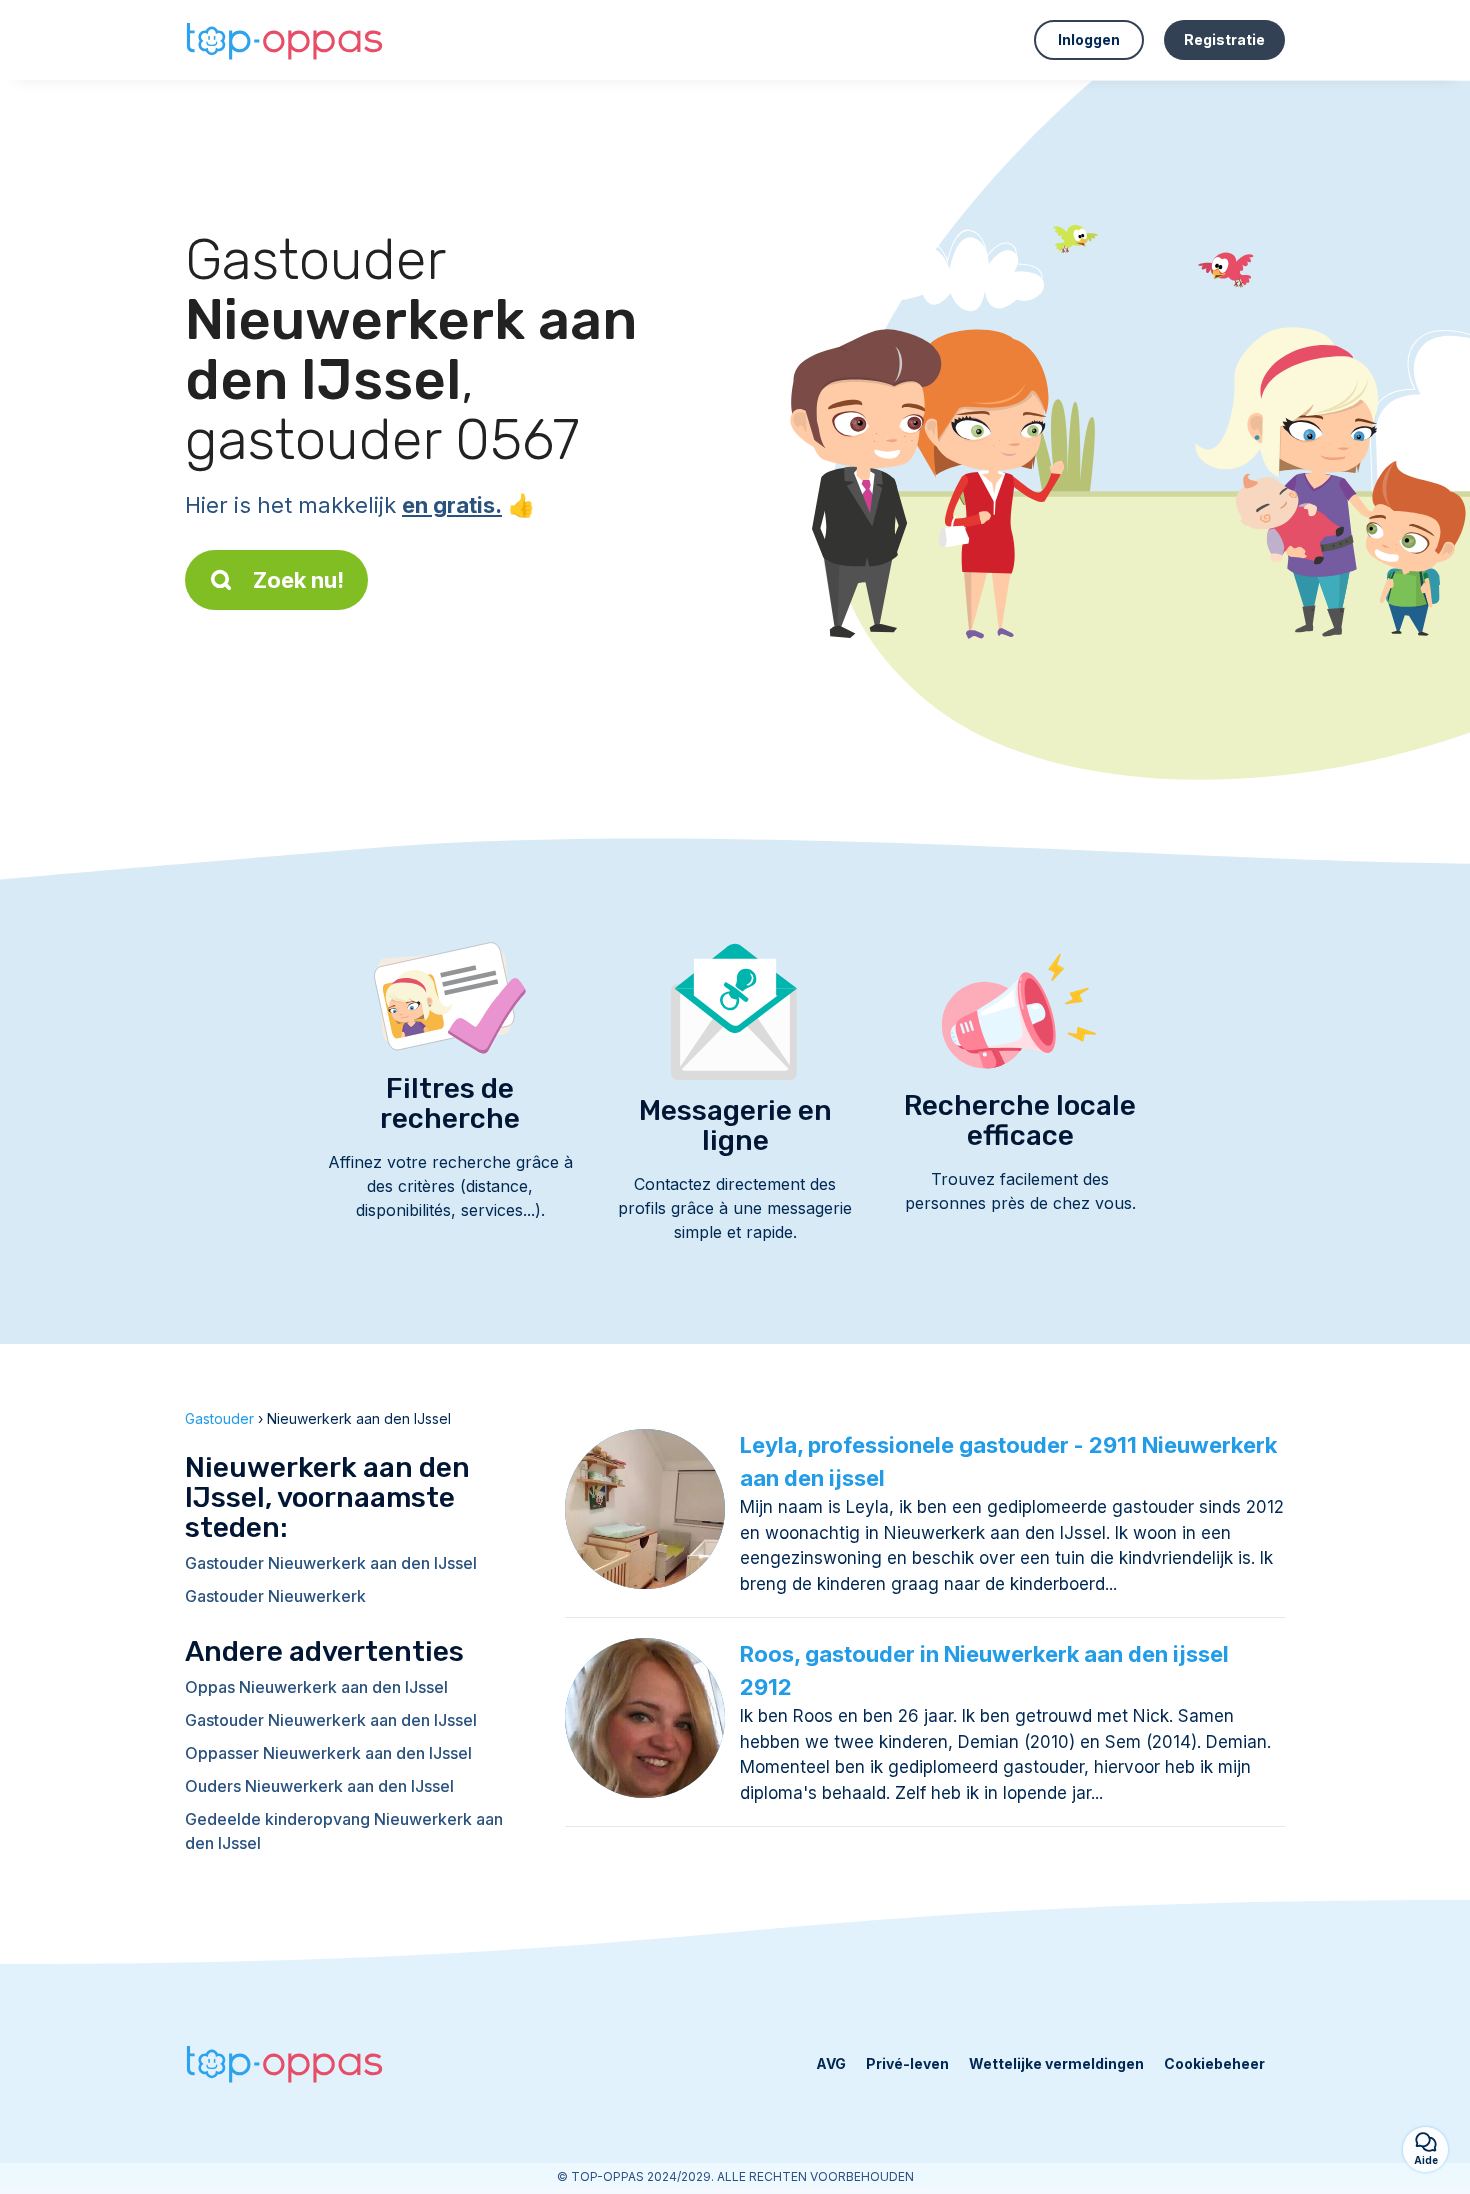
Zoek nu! (298, 580)
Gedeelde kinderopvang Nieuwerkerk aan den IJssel (344, 1831)
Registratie (1224, 39)
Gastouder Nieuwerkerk (275, 1596)
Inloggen (1089, 39)
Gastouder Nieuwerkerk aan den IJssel (331, 1563)
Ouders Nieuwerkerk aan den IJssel (319, 1786)
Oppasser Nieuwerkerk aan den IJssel (328, 1753)
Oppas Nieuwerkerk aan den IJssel (316, 1687)
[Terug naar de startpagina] (285, 40)
